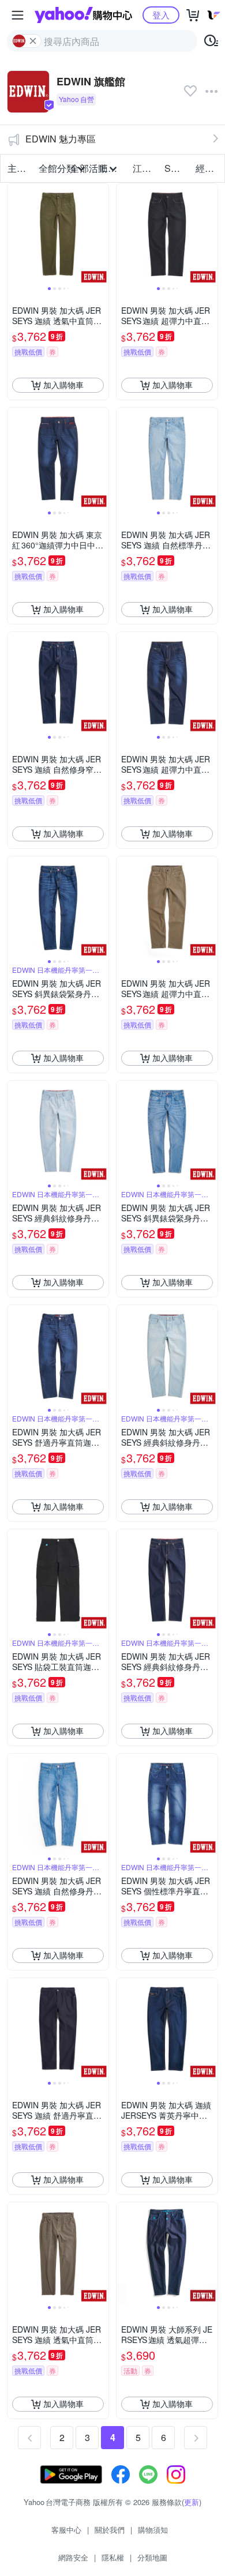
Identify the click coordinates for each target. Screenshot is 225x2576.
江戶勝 (145, 168)
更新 (192, 2502)
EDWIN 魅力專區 (61, 139)
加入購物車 (63, 385)
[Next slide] (101, 234)
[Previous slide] (15, 234)
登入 (161, 15)
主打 (17, 168)
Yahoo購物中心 (83, 15)
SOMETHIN (177, 168)
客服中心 (66, 2530)
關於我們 (110, 2530)
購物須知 (153, 2530)
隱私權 (113, 2557)
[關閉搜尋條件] (33, 41)
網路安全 (73, 2557)
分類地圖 (152, 2557)
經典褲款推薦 (208, 168)
